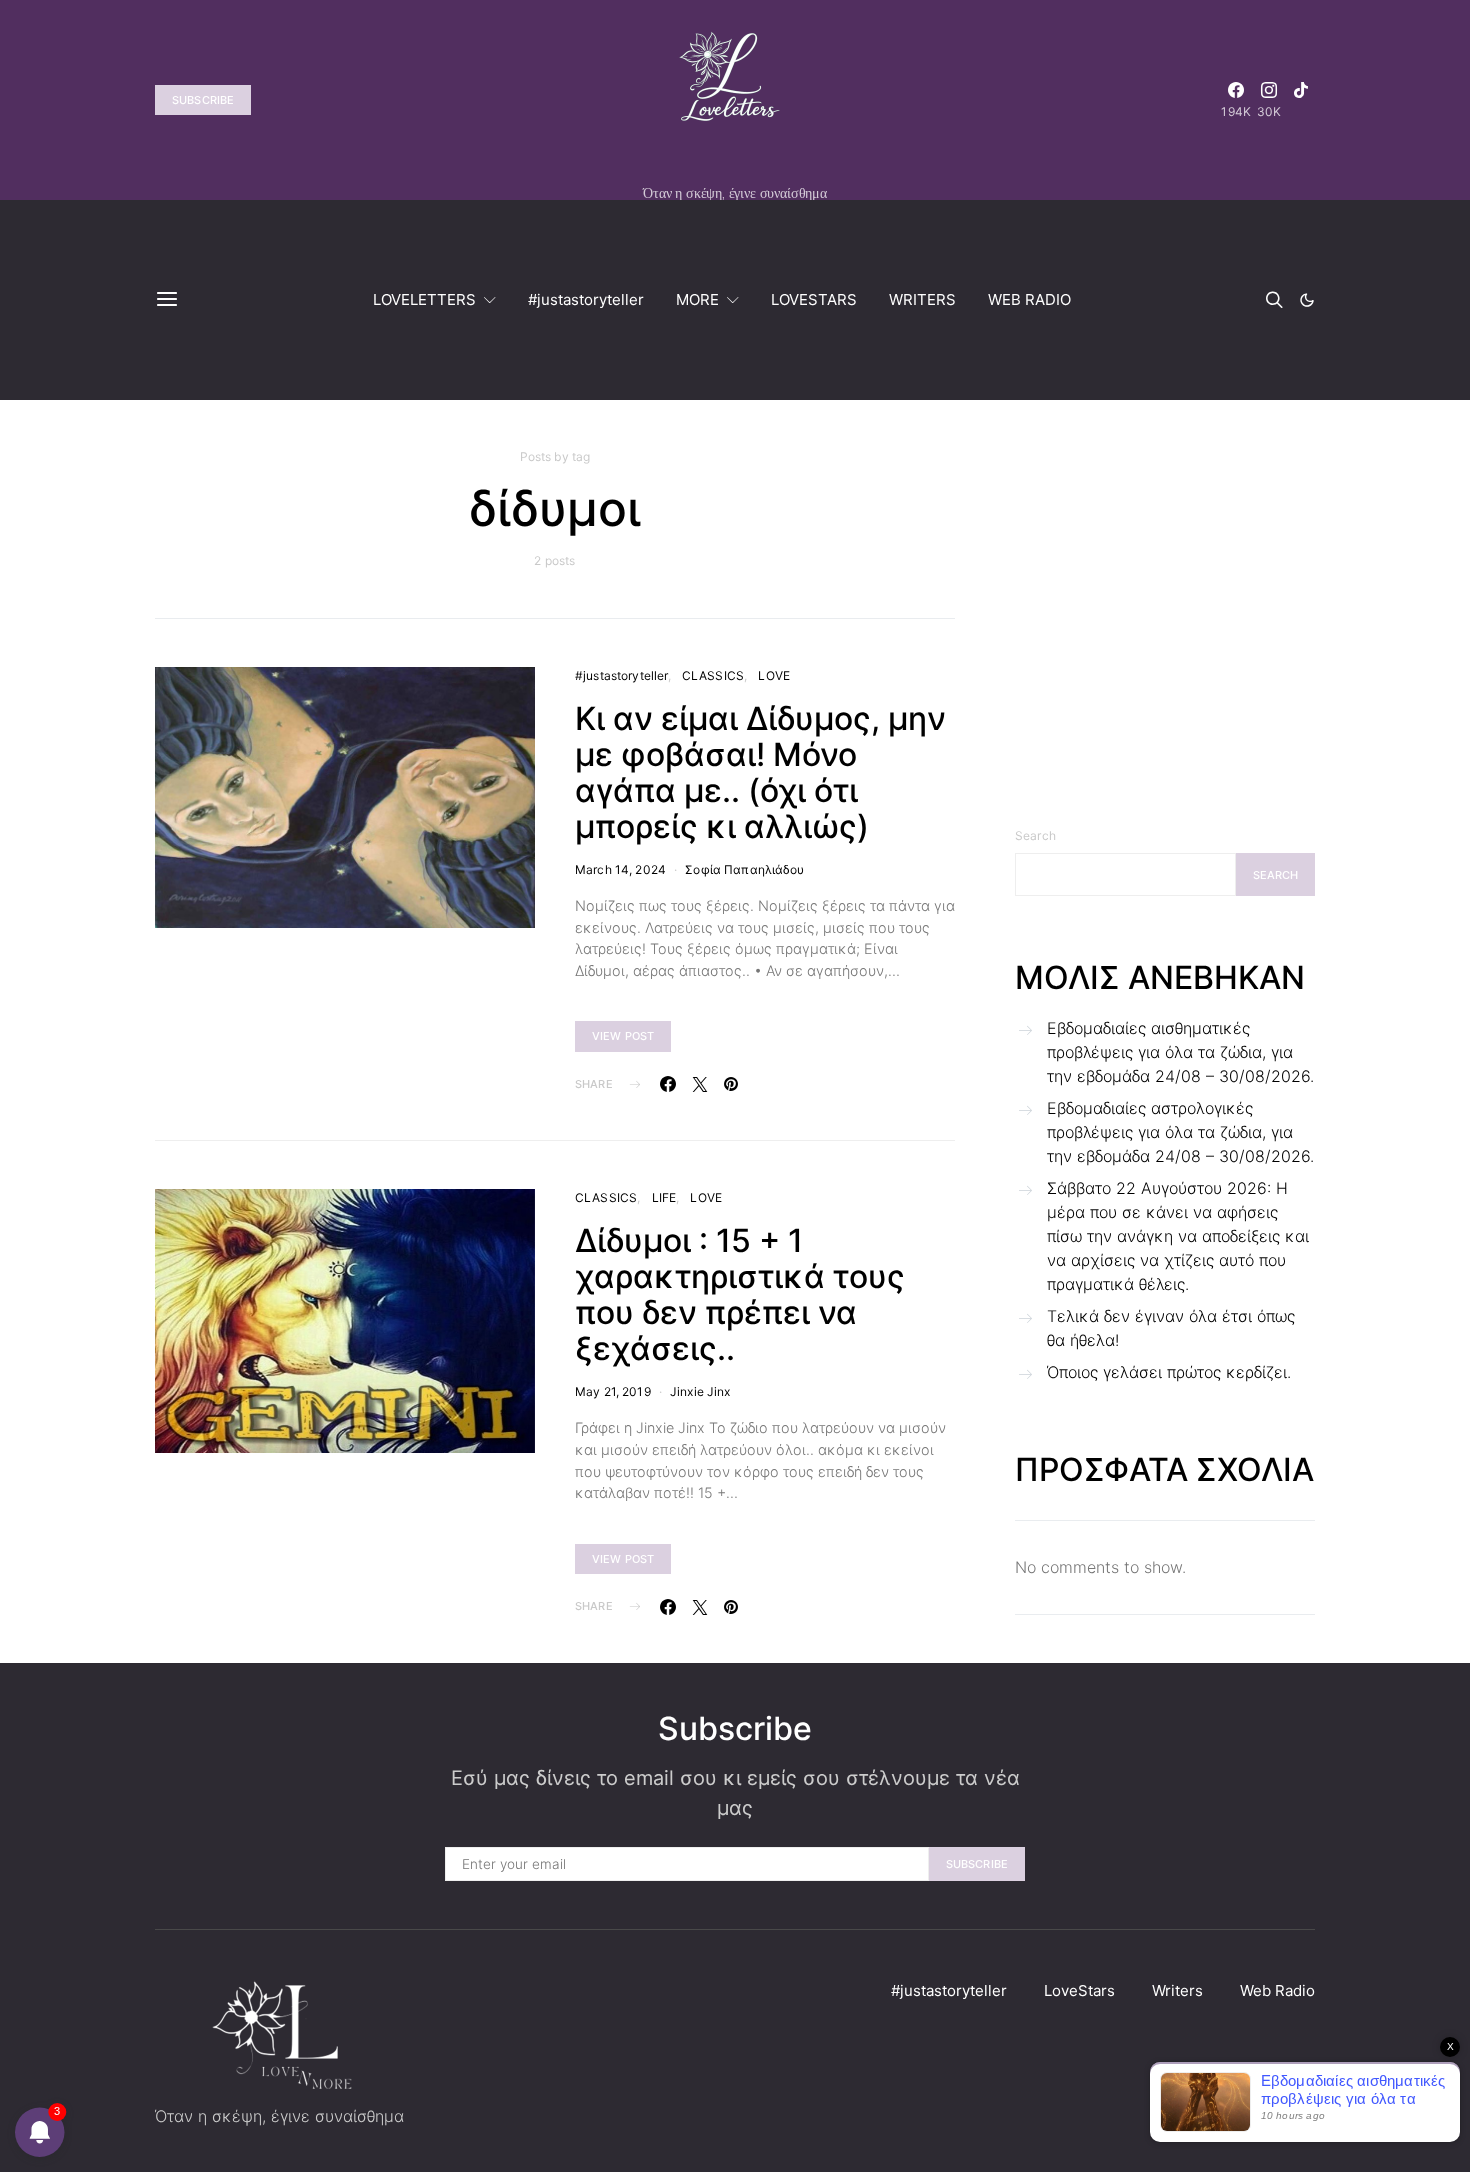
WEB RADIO (1029, 299)
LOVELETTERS (424, 299)
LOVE (774, 675)
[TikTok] (1301, 100)
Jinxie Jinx (700, 1391)
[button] (1307, 300)
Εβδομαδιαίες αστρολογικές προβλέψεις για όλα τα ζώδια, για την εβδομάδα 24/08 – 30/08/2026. (1180, 1132)
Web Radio (1277, 1990)
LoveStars (1079, 1990)
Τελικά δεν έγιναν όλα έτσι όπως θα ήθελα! (1171, 1328)
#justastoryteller (586, 299)
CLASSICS (713, 675)
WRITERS (922, 299)
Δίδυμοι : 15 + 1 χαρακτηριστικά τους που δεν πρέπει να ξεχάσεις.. (740, 1294)
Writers (1177, 1990)
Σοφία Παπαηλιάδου (744, 869)
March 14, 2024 (620, 869)
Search (1035, 835)
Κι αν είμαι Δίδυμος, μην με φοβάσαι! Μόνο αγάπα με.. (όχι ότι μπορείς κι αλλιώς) (760, 772)
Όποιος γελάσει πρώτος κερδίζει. (1169, 1372)
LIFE (664, 1197)
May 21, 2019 (613, 1391)
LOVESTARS (814, 299)
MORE (697, 299)
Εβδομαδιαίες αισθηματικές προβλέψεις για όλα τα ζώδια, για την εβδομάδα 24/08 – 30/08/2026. (1180, 1052)
